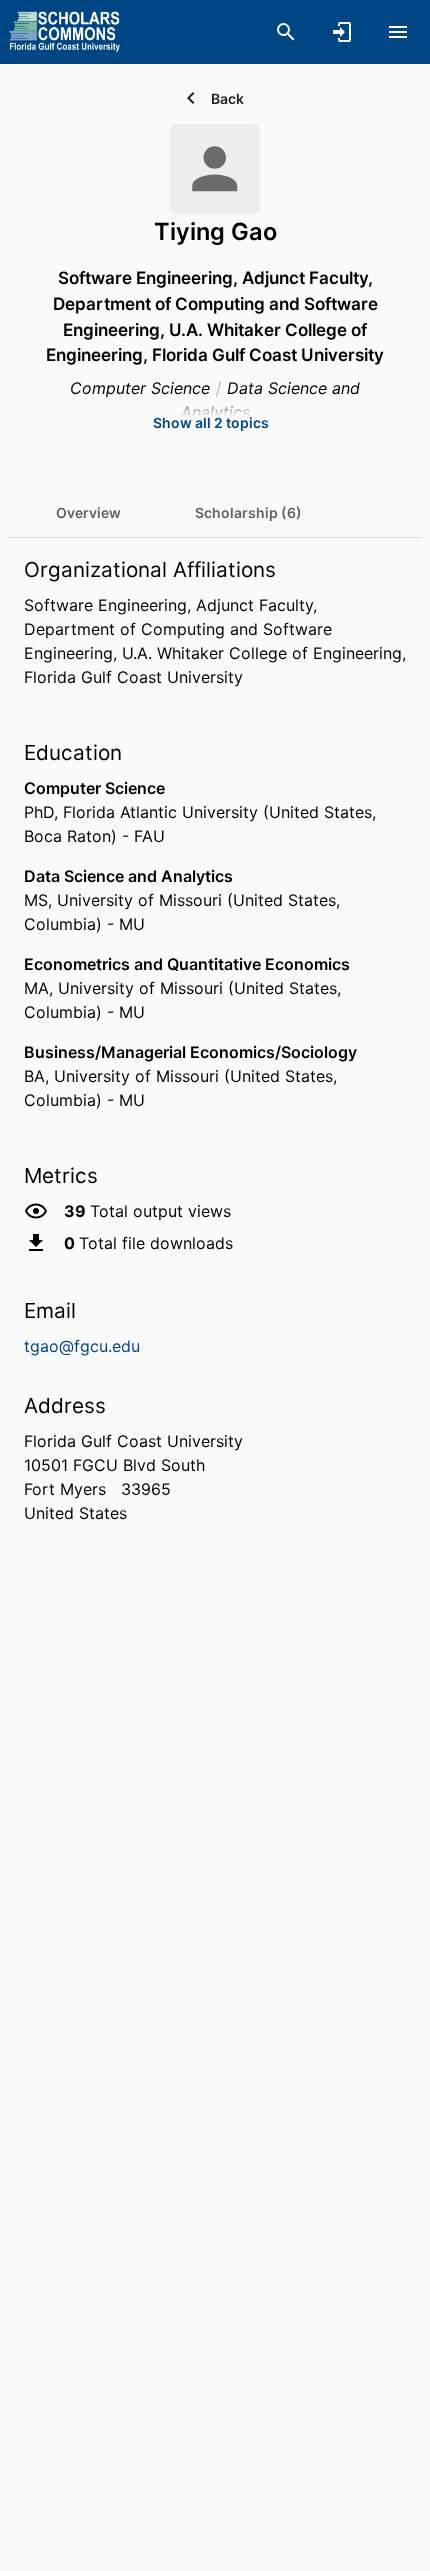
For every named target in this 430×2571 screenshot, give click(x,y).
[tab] (88, 513)
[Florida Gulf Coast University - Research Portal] (64, 31)
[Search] (286, 32)
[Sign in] (342, 32)
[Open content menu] (398, 32)
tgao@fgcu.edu (82, 1346)
